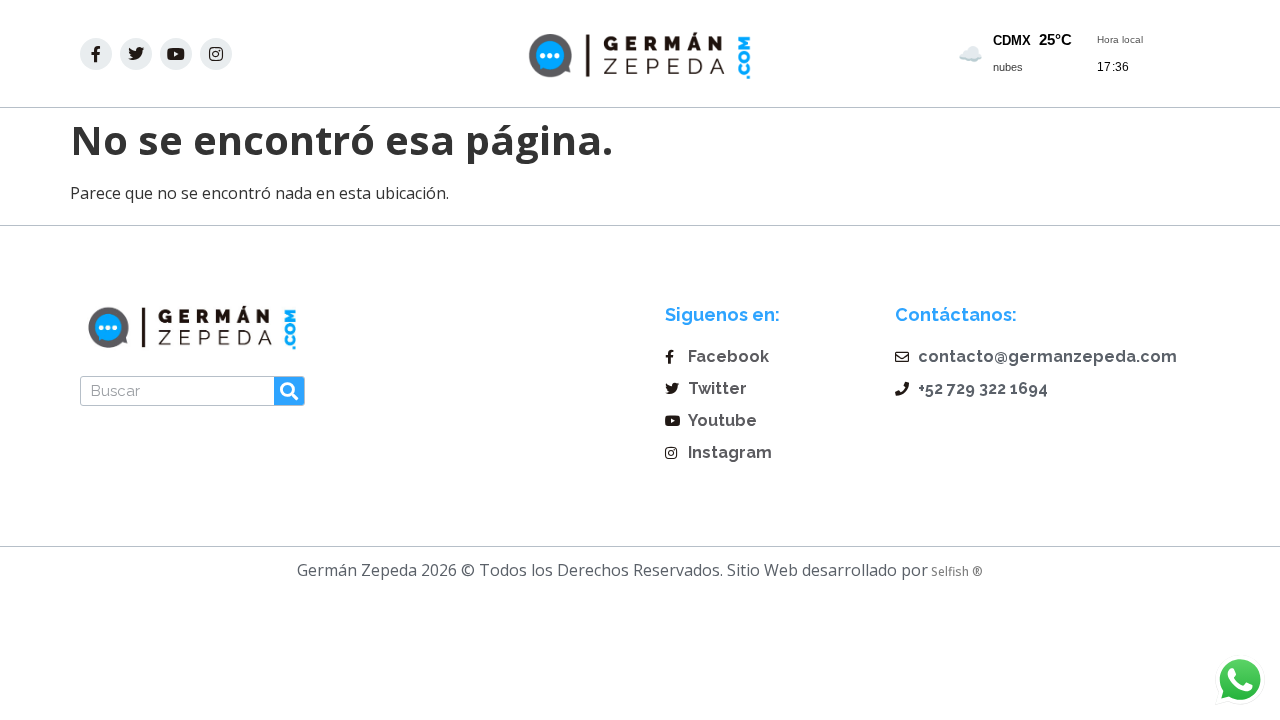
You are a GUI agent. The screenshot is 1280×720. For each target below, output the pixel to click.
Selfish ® (955, 571)
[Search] (289, 391)
